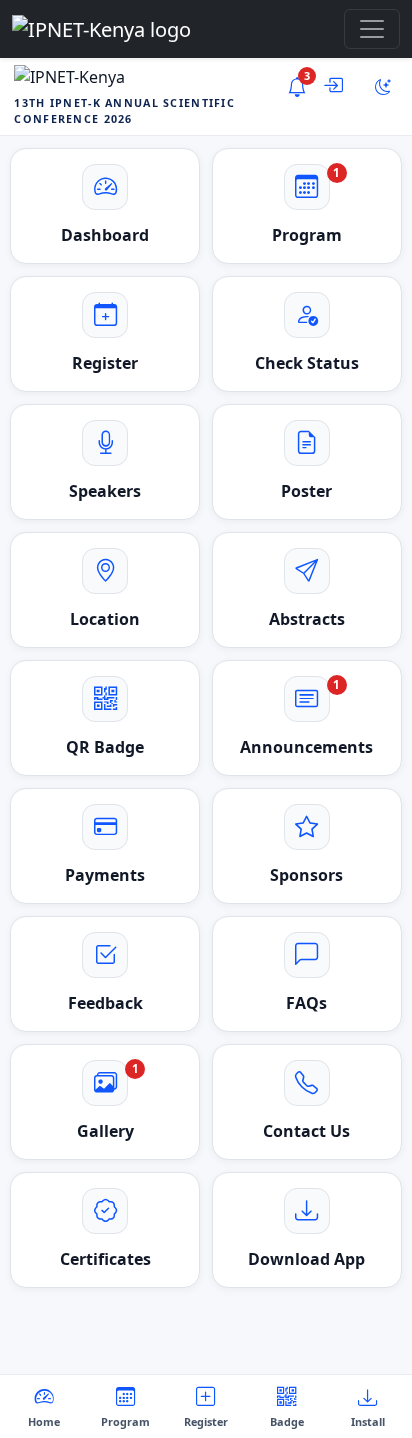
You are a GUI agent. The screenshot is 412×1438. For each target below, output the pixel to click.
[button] (307, 334)
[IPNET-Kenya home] (101, 29)
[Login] (340, 87)
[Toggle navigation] (372, 29)
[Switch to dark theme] (383, 87)
